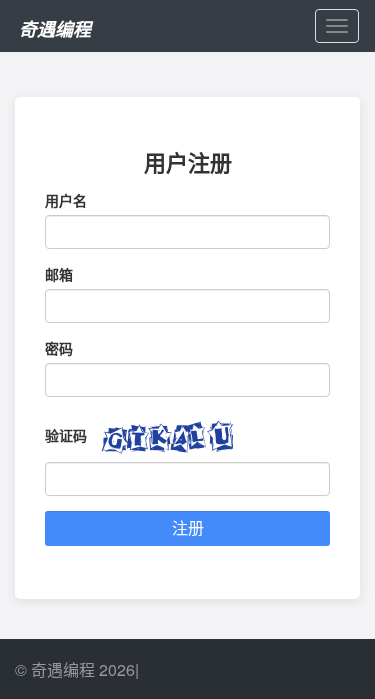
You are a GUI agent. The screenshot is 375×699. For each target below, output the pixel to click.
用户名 (66, 200)
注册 (188, 527)
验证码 (66, 435)
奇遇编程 (55, 29)
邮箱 (59, 274)
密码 (59, 348)
